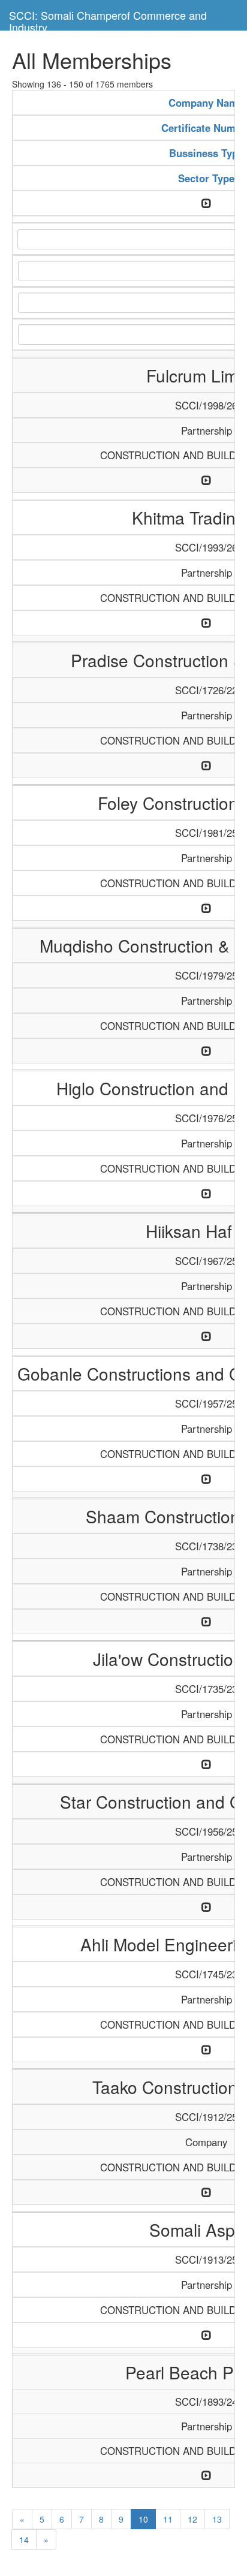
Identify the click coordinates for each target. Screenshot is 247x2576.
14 (24, 2539)
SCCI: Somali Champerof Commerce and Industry (108, 19)
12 (192, 2519)
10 (143, 2519)
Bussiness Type (206, 153)
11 (168, 2519)
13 (217, 2519)
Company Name (206, 103)
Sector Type (206, 178)
